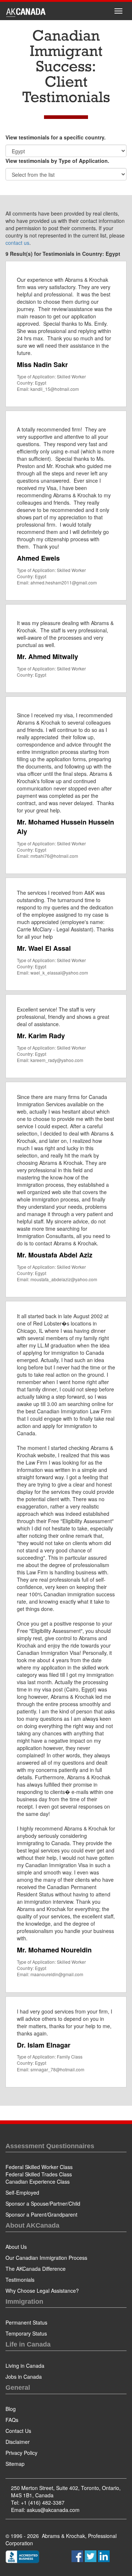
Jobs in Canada (24, 2377)
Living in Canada (25, 2366)
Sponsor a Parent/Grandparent (41, 2214)
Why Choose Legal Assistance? (42, 2291)
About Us (16, 2247)
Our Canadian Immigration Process (46, 2258)
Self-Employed (22, 2192)
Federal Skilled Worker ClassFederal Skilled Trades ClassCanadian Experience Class (39, 2174)
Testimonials (20, 2280)
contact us (17, 243)
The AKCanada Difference (36, 2269)
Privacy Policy (21, 2453)
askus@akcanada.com (53, 2510)
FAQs (12, 2420)
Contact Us (18, 2431)
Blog (11, 2409)
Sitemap (15, 2464)
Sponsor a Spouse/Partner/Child (43, 2203)
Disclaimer (18, 2442)
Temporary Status (26, 2333)
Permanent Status (26, 2322)
